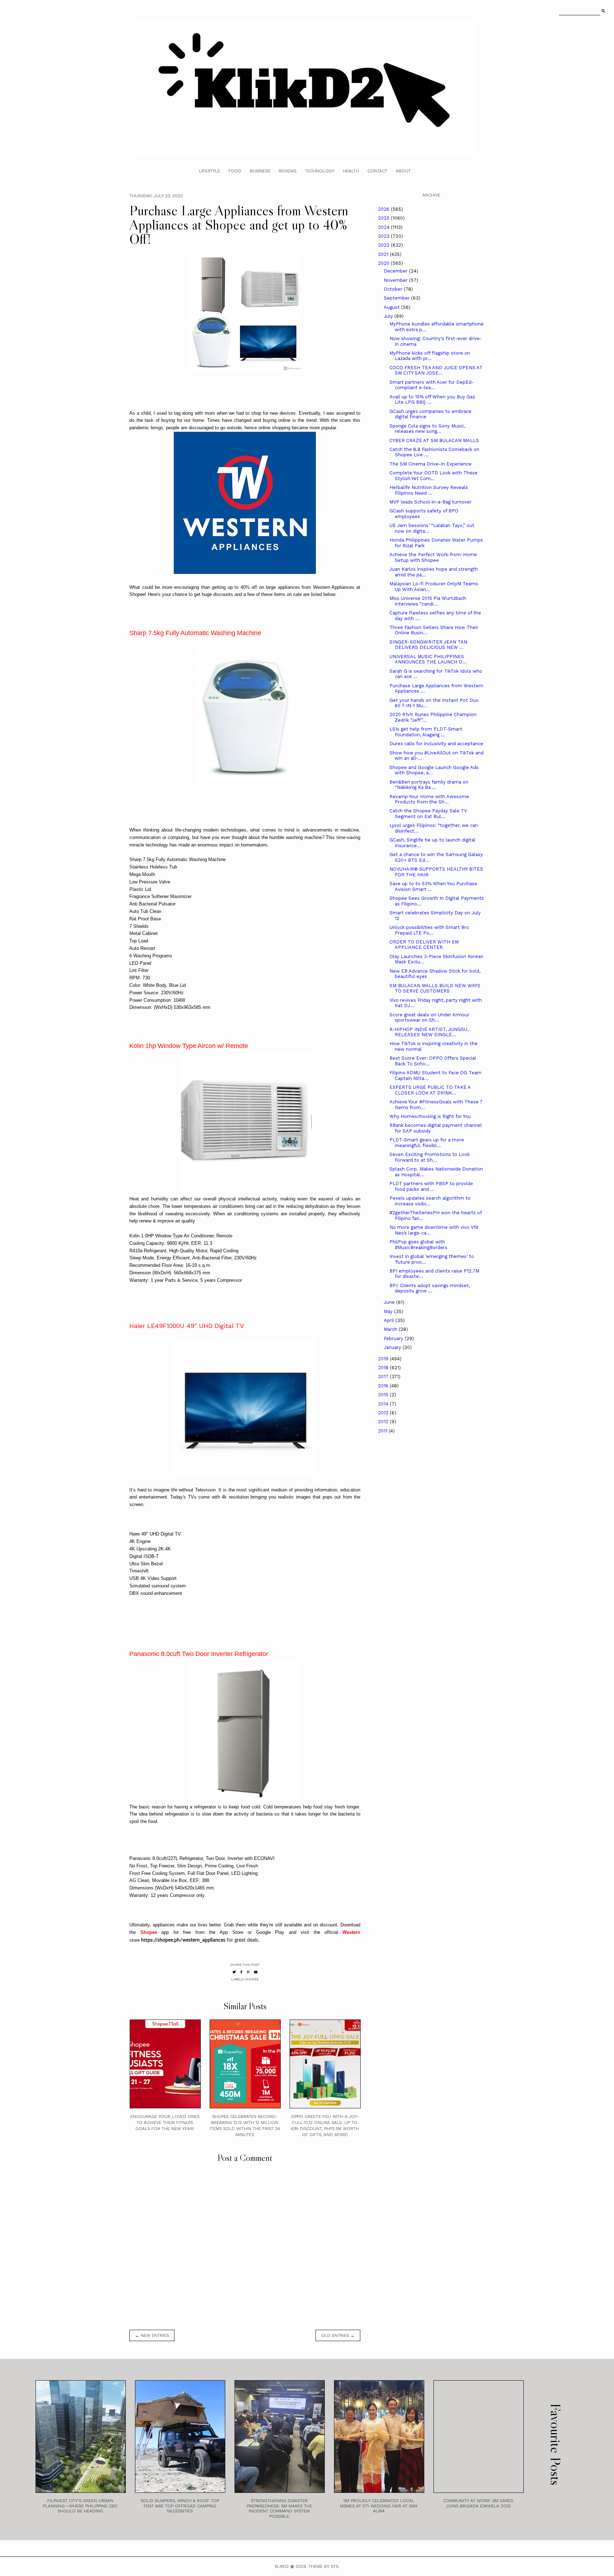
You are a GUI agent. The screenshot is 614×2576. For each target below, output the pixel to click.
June (390, 1302)
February (394, 1338)
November (396, 280)
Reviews (287, 171)
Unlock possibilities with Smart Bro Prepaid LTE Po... (429, 930)
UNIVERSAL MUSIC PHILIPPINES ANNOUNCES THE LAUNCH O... (428, 659)
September (397, 298)
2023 (384, 236)
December (396, 271)
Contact (377, 171)
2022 (384, 245)
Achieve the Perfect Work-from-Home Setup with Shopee (433, 557)
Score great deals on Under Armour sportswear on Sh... (429, 1018)
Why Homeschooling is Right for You (430, 1116)
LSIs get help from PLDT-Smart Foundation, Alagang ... (426, 732)
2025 (384, 218)
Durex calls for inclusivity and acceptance (436, 744)
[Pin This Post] (248, 1972)
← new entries (152, 2335)
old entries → (338, 2335)
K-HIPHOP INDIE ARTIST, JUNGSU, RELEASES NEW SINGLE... (429, 1032)
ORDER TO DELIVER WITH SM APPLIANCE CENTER (424, 945)
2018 (384, 1368)
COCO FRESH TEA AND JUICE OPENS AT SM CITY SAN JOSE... (436, 370)
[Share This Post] (241, 1972)
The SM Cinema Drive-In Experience (430, 464)
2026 (384, 209)
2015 (384, 1395)
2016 (384, 1386)
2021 (384, 254)
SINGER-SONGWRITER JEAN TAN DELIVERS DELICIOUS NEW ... (428, 645)
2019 (384, 1359)
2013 (384, 1413)
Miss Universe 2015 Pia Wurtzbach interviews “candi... (428, 601)
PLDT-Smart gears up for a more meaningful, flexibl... (427, 1143)
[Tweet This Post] (234, 1972)
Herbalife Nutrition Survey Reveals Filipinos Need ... (429, 490)
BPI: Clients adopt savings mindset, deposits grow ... (430, 1288)
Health (351, 171)
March (391, 1329)
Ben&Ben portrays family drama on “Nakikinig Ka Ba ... (429, 785)
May (389, 1311)
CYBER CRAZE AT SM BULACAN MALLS (434, 440)
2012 (384, 1422)
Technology (320, 171)
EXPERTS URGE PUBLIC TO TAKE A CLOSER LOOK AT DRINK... (430, 1090)
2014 (384, 1404)
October (394, 289)
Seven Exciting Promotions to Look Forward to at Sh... (430, 1157)
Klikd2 (282, 2566)
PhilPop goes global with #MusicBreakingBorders (418, 1245)
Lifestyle (209, 171)
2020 (384, 263)
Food (235, 171)
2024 (384, 227)
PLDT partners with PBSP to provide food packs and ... (431, 1186)
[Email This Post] (256, 1972)
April (390, 1320)
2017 (384, 1376)
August (392, 307)
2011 (383, 1431)
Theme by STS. (324, 2566)
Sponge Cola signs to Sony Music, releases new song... (427, 429)
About (403, 171)
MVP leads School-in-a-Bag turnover (430, 502)
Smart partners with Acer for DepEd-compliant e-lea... (432, 385)
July (389, 316)
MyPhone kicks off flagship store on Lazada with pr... (430, 356)
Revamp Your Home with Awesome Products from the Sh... (429, 799)
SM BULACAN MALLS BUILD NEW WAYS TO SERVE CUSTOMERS (435, 988)
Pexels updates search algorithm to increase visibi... (430, 1201)
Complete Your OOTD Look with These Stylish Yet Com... (433, 476)
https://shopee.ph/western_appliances (183, 1940)
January (393, 1347)
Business (260, 171)
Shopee (252, 1979)
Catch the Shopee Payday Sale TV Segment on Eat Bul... (428, 814)
